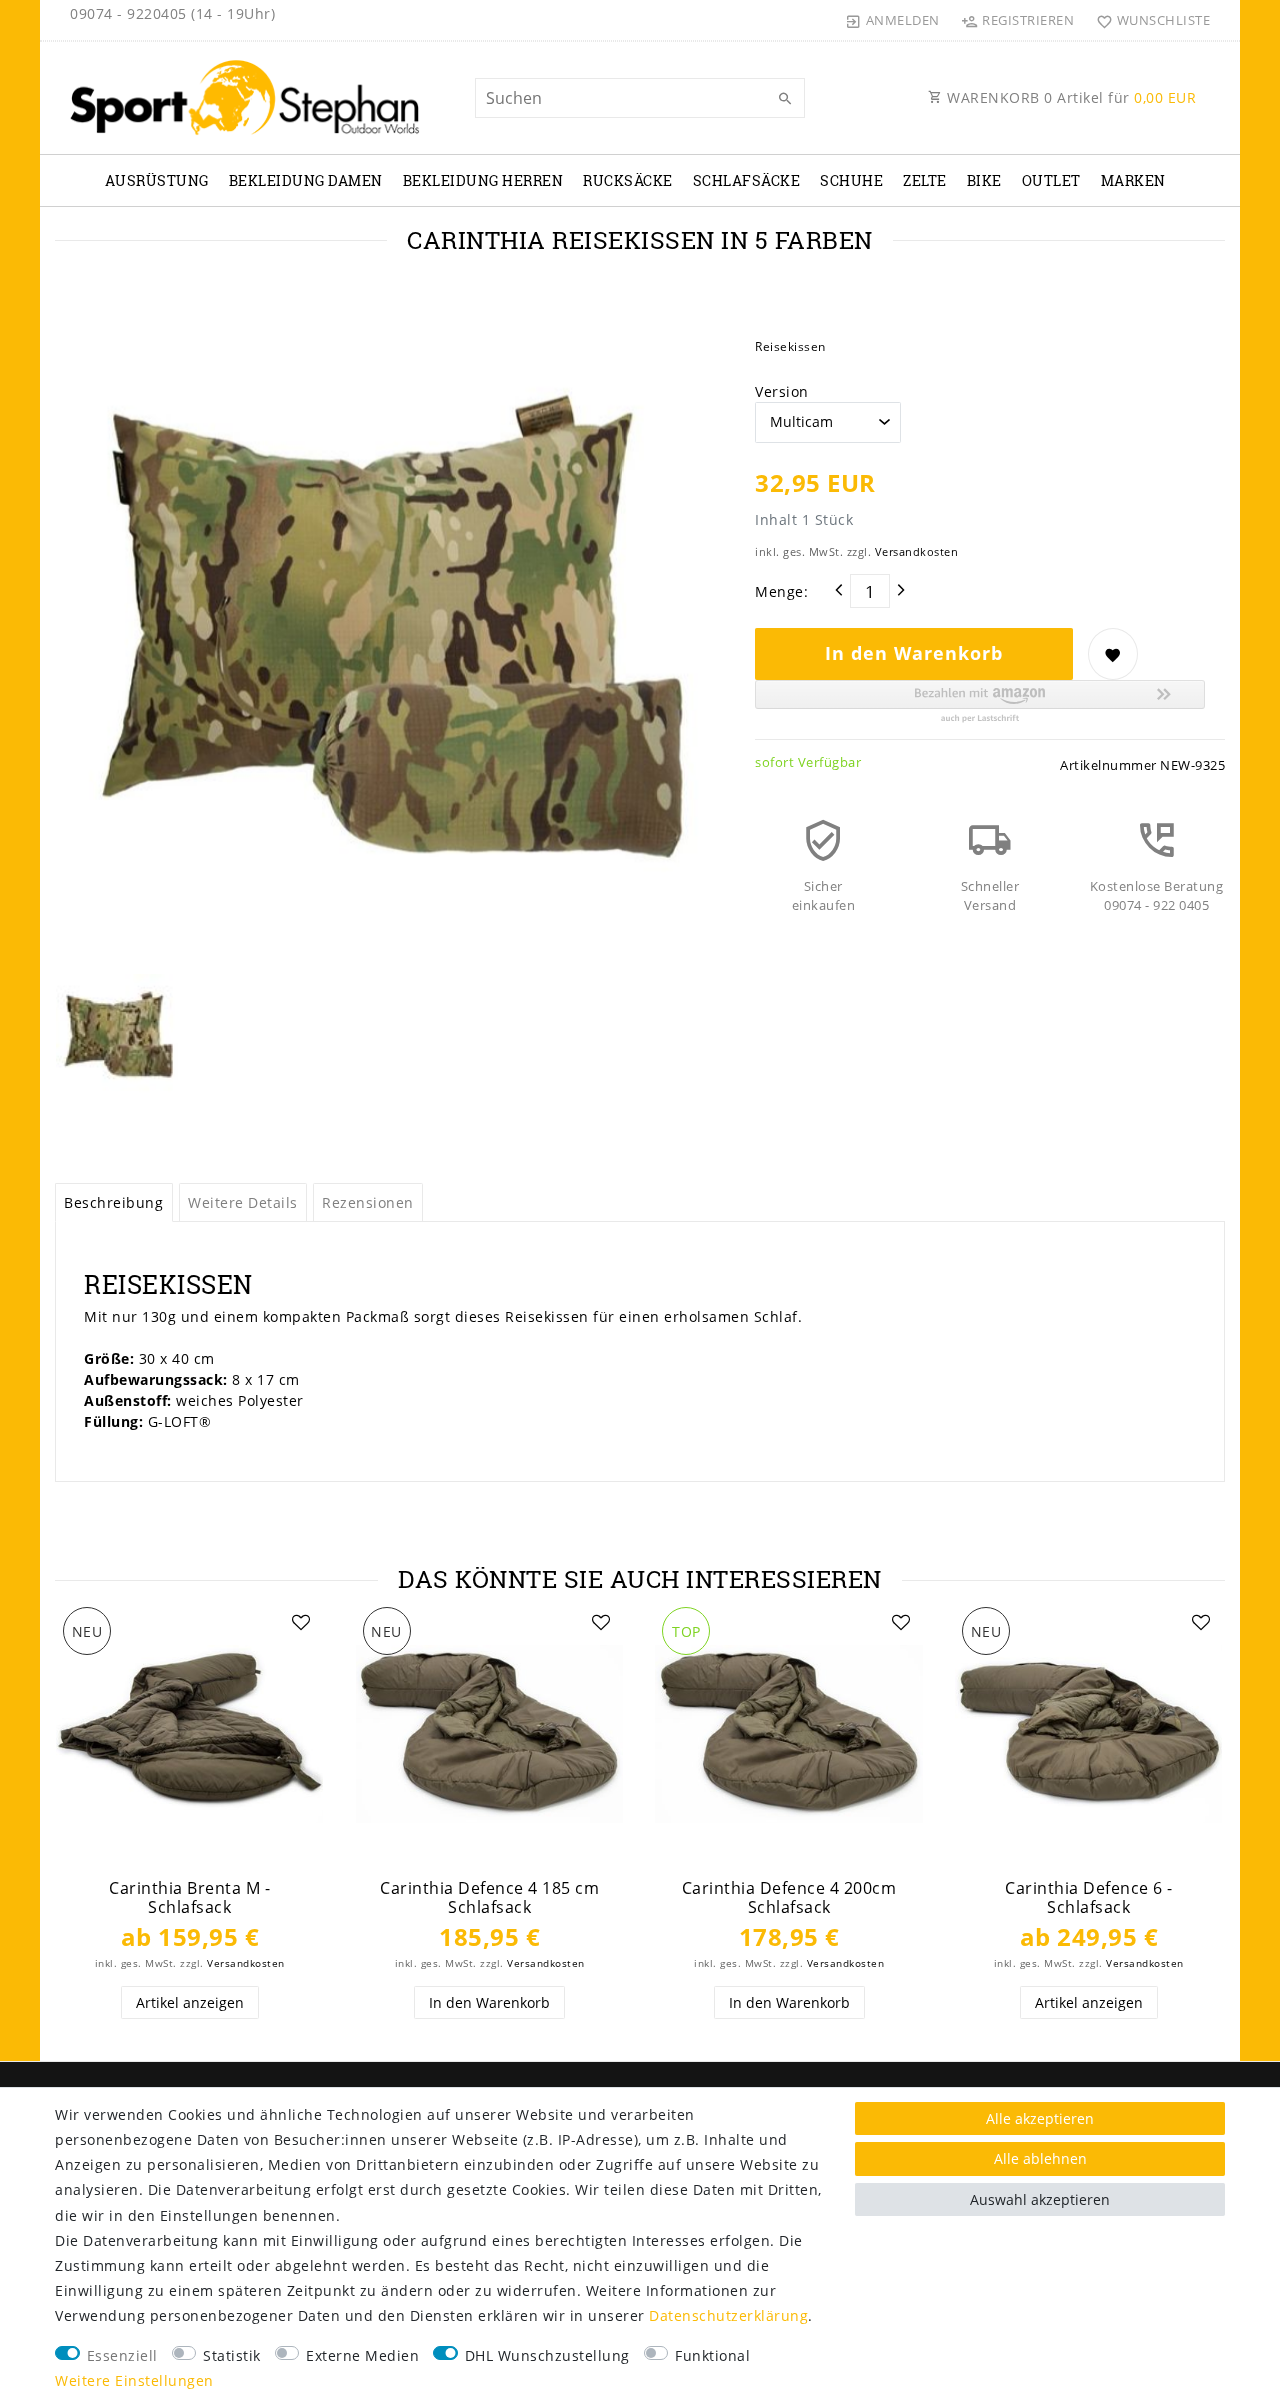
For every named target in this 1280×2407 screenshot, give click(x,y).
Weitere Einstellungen (134, 2380)
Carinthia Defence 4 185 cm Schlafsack (489, 1897)
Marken (1133, 180)
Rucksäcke (628, 180)
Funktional (712, 2355)
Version (782, 391)
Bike (984, 180)
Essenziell (122, 2355)
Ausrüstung (157, 180)
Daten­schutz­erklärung (728, 2315)
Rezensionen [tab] (368, 1202)
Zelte (925, 180)
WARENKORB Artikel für (1070, 97)
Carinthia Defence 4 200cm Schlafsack (789, 1897)
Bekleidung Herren (483, 180)
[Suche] (785, 99)
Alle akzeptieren (1040, 2118)
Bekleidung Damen (306, 180)
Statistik (232, 2355)
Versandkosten (917, 551)
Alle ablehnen (1040, 2158)
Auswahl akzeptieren (1040, 2199)
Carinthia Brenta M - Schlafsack (189, 1897)
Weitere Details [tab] (243, 1202)
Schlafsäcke (747, 180)
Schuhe (851, 180)
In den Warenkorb (914, 653)
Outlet (1051, 180)
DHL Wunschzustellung (547, 2355)
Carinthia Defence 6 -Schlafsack (1089, 1897)
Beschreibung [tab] (113, 1202)
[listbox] (190, 1734)
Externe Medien (362, 2355)
